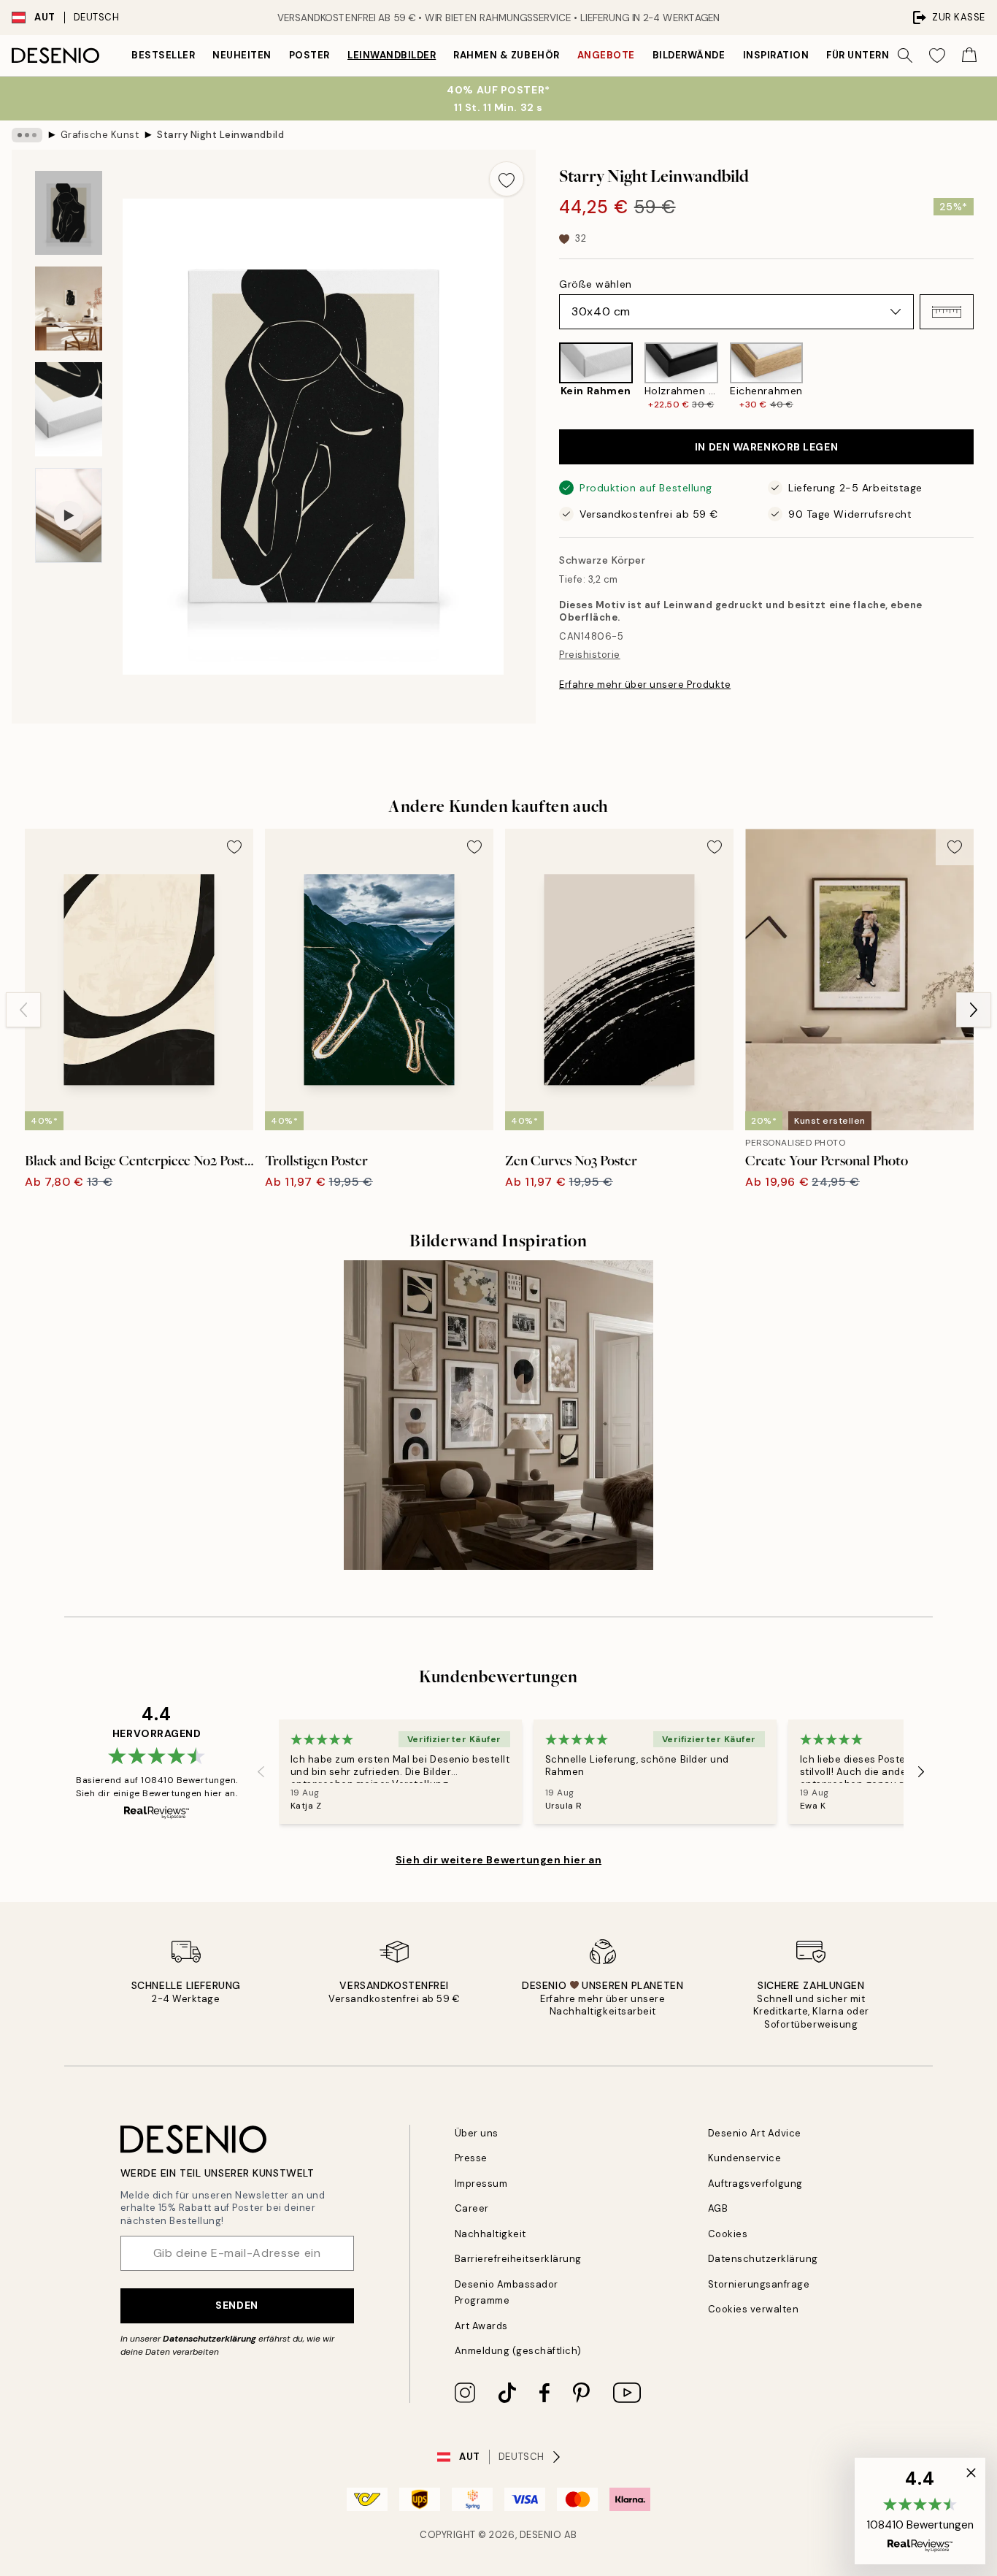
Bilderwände (689, 55)
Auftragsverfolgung (755, 2184)
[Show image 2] (69, 308)
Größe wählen (596, 284)
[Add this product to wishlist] (507, 179)
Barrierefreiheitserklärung (519, 2259)
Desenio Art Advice (755, 2133)
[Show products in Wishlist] (937, 55)
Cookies (728, 2234)
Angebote (606, 55)
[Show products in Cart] (969, 55)
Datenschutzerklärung (209, 2339)
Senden (236, 2305)
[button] (947, 312)
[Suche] (905, 55)
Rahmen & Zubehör (506, 55)
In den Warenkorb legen (766, 447)
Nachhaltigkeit (490, 2234)
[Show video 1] (69, 516)
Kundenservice (745, 2158)
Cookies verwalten (754, 2309)
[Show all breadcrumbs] (27, 135)
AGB (718, 2208)
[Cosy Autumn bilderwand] (498, 1415)
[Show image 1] (69, 213)
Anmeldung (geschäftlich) (518, 2351)
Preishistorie (590, 655)
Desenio (541, 2535)
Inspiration (776, 55)
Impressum (481, 2184)
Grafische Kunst (100, 135)
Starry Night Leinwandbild (220, 135)
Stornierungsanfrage (759, 2284)
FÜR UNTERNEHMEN (876, 55)
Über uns (477, 2133)
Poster (309, 55)
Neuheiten (242, 55)
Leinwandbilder (392, 55)
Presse (471, 2158)
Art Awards (481, 2326)
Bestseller (163, 55)
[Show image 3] (69, 409)
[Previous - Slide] (547, 376)
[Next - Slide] (985, 376)
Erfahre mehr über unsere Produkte (645, 685)
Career (472, 2208)
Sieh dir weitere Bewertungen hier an (498, 1860)
